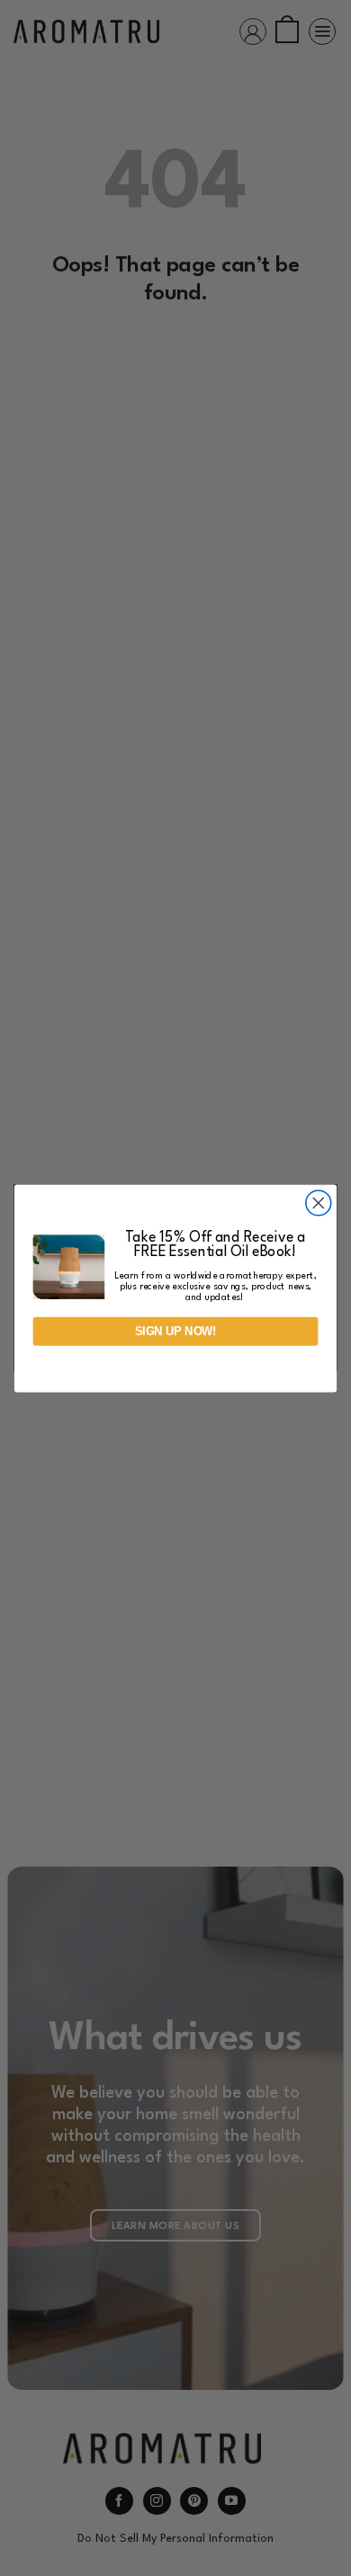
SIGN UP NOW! (176, 1331)
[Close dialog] (319, 1202)
